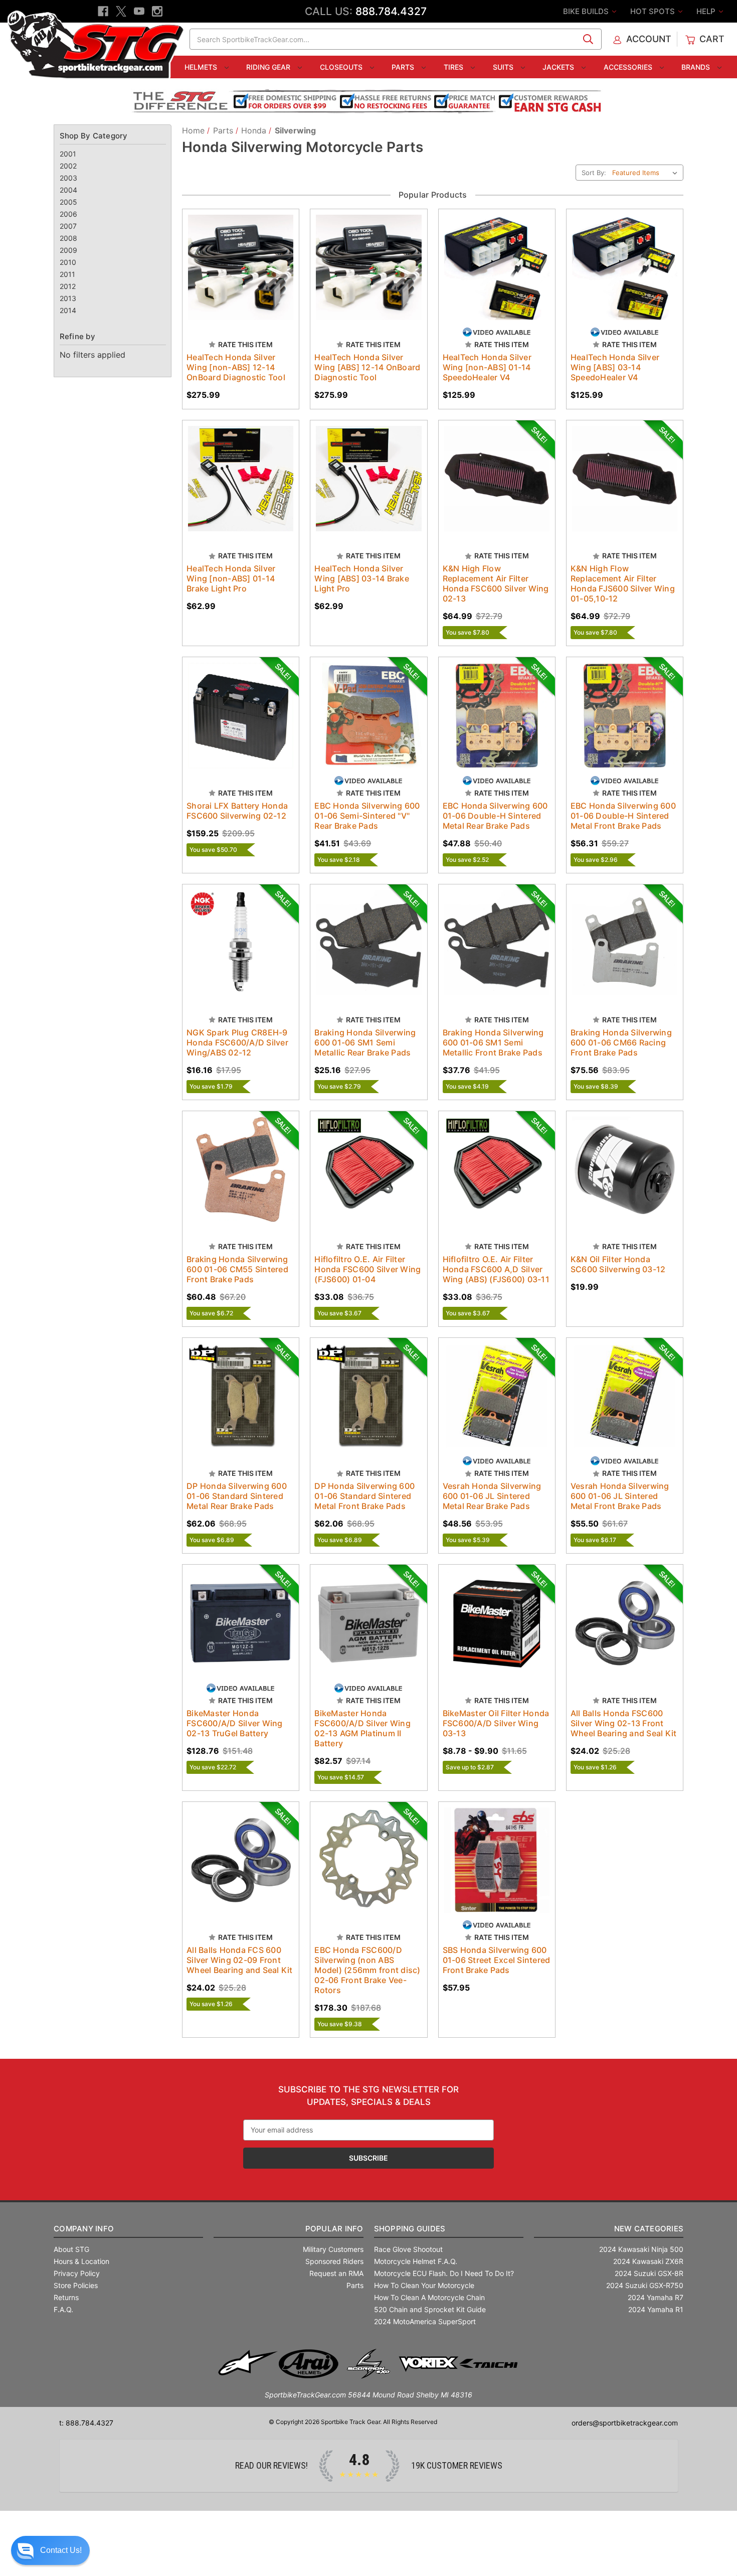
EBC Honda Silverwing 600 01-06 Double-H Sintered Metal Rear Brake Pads (495, 816)
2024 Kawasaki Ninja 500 (641, 2249)
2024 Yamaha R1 (656, 2309)
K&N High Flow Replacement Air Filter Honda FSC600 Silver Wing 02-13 (496, 583)
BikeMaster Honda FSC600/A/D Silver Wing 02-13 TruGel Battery (235, 1723)
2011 (67, 274)
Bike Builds (587, 11)
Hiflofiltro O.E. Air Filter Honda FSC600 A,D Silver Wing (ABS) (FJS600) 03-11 (496, 1269)
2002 (68, 166)
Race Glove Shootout (408, 2249)
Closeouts (342, 67)
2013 (68, 298)
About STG (71, 2249)
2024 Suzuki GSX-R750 (645, 2285)
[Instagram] (157, 11)
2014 (68, 310)
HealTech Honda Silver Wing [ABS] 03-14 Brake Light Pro (362, 578)
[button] (50, 2550)
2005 (68, 202)
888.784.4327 (391, 11)
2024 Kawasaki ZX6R (648, 2261)
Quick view (231, 259)
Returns (66, 2297)
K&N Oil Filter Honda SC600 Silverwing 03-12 (618, 1264)
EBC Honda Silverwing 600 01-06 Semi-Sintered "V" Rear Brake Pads (367, 816)
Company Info (84, 2229)
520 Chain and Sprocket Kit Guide (430, 2309)
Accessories (629, 67)
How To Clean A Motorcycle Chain (429, 2297)
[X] (121, 11)
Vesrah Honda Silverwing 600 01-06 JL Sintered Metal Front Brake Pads (620, 1496)
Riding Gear (269, 67)
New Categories (649, 2229)
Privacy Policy (77, 2273)
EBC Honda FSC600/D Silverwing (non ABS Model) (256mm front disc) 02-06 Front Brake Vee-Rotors (367, 1970)
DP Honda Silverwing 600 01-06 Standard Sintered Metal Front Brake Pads (364, 1496)
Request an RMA (336, 2273)
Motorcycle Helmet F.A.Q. (416, 2261)
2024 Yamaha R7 (656, 2297)
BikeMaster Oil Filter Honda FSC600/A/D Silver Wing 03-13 (496, 1723)
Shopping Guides (410, 2229)
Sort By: (594, 173)
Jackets (559, 67)
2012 (68, 286)
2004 (68, 190)
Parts (404, 67)
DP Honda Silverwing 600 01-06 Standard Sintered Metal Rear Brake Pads (237, 1496)
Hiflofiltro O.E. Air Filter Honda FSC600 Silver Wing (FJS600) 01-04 (367, 1269)
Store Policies (76, 2285)
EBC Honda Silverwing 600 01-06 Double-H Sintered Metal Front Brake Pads (623, 816)
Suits (504, 67)
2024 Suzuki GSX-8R (649, 2273)
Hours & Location (81, 2261)
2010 (68, 262)
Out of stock (497, 276)
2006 (68, 214)
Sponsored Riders (334, 2261)
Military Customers (333, 2249)
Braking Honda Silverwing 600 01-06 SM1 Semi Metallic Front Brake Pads (493, 1042)
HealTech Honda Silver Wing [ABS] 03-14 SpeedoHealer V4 (615, 367)
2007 (68, 226)
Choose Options (241, 276)
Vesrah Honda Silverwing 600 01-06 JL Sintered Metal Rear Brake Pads (492, 1496)
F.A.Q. (63, 2309)
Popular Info (334, 2229)
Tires (454, 67)
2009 (68, 250)
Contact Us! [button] (61, 2550)
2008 (68, 238)
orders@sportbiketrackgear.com (625, 2423)
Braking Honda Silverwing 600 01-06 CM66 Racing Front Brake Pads (621, 1042)
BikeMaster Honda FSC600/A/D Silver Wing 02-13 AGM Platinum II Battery (362, 1728)
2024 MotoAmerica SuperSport (425, 2321)
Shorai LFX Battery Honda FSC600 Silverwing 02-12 (237, 811)
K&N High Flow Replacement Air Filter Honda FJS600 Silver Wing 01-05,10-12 (623, 583)
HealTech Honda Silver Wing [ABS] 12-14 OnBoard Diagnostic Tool (367, 367)
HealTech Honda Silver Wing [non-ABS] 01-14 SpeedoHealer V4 (487, 367)
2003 (68, 178)
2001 (68, 154)
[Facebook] (103, 11)
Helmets (202, 67)
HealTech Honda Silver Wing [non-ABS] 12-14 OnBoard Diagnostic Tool (236, 367)
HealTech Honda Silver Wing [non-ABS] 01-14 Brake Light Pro (231, 578)
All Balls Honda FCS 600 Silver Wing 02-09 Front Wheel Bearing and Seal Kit (240, 1960)
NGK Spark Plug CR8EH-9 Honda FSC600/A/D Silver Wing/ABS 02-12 (237, 1042)
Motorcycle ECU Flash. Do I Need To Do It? (444, 2273)
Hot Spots (654, 11)
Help (707, 11)
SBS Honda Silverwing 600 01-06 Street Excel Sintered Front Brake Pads (497, 1960)
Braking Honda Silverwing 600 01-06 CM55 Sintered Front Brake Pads (237, 1269)
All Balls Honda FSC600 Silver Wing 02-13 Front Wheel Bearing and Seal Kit (624, 1723)
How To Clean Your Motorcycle (424, 2285)
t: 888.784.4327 (86, 2423)
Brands (697, 67)
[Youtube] (139, 11)
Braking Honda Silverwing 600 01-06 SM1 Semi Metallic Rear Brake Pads (365, 1042)
